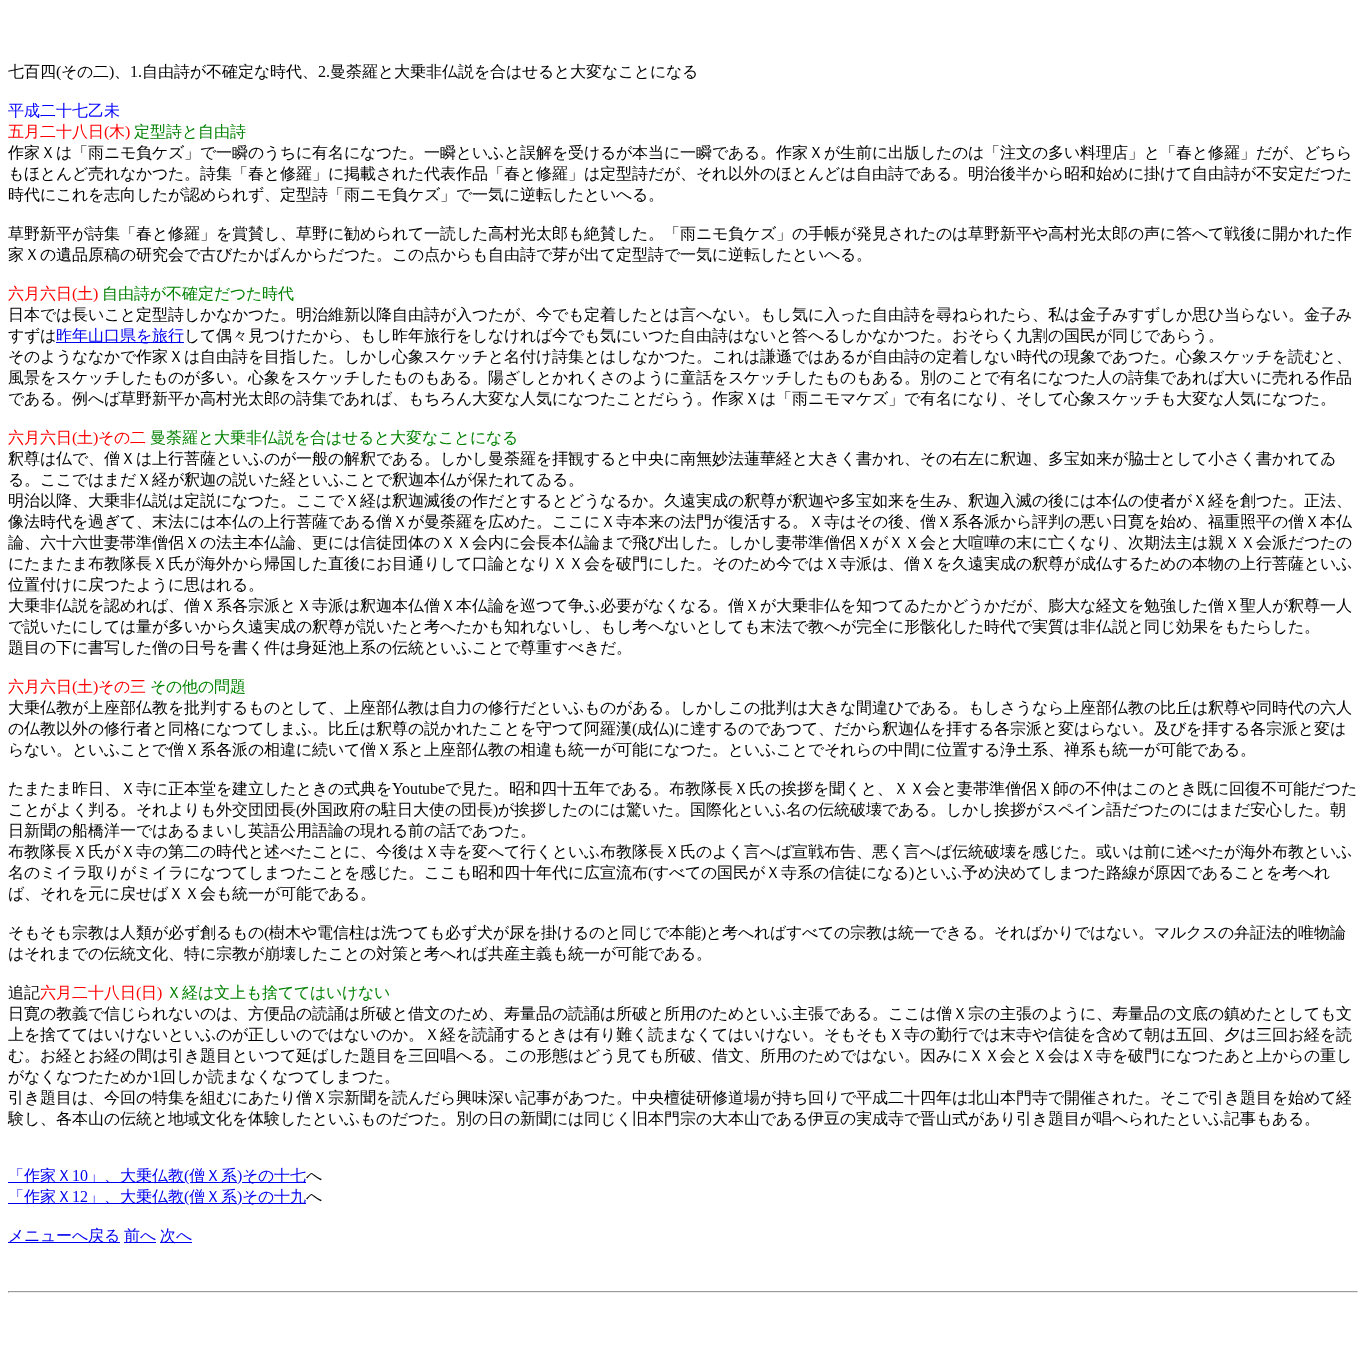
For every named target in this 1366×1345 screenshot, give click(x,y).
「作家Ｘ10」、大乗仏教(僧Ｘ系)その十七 (157, 1175)
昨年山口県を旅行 (120, 335)
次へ (176, 1235)
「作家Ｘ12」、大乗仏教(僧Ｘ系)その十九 (157, 1196)
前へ (140, 1235)
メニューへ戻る (64, 1235)
